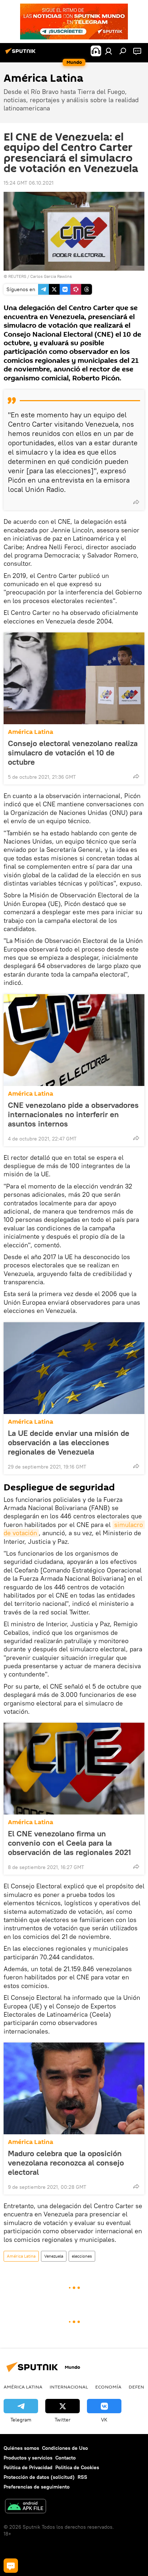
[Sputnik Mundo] (22, 54)
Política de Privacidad (28, 2467)
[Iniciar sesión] (108, 51)
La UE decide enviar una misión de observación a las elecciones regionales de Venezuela (69, 1442)
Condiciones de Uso (65, 2448)
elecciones (82, 2256)
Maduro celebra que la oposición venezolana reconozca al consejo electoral (66, 2163)
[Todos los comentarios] (11, 2566)
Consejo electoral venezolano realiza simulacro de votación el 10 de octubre (73, 753)
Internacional (69, 2387)
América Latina (31, 732)
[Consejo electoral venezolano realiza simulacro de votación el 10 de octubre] (74, 678)
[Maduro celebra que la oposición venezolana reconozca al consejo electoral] (74, 2088)
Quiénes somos (21, 2448)
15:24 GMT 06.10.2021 (29, 183)
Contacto (66, 2458)
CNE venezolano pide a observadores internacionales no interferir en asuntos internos (73, 1114)
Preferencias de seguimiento (37, 2487)
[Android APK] (26, 2507)
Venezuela (54, 2256)
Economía (108, 2387)
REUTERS (17, 276)
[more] (136, 502)
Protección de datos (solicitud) (39, 2477)
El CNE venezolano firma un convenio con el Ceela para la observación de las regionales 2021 (70, 1843)
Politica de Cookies (77, 2467)
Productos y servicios (28, 2458)
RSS (82, 2477)
